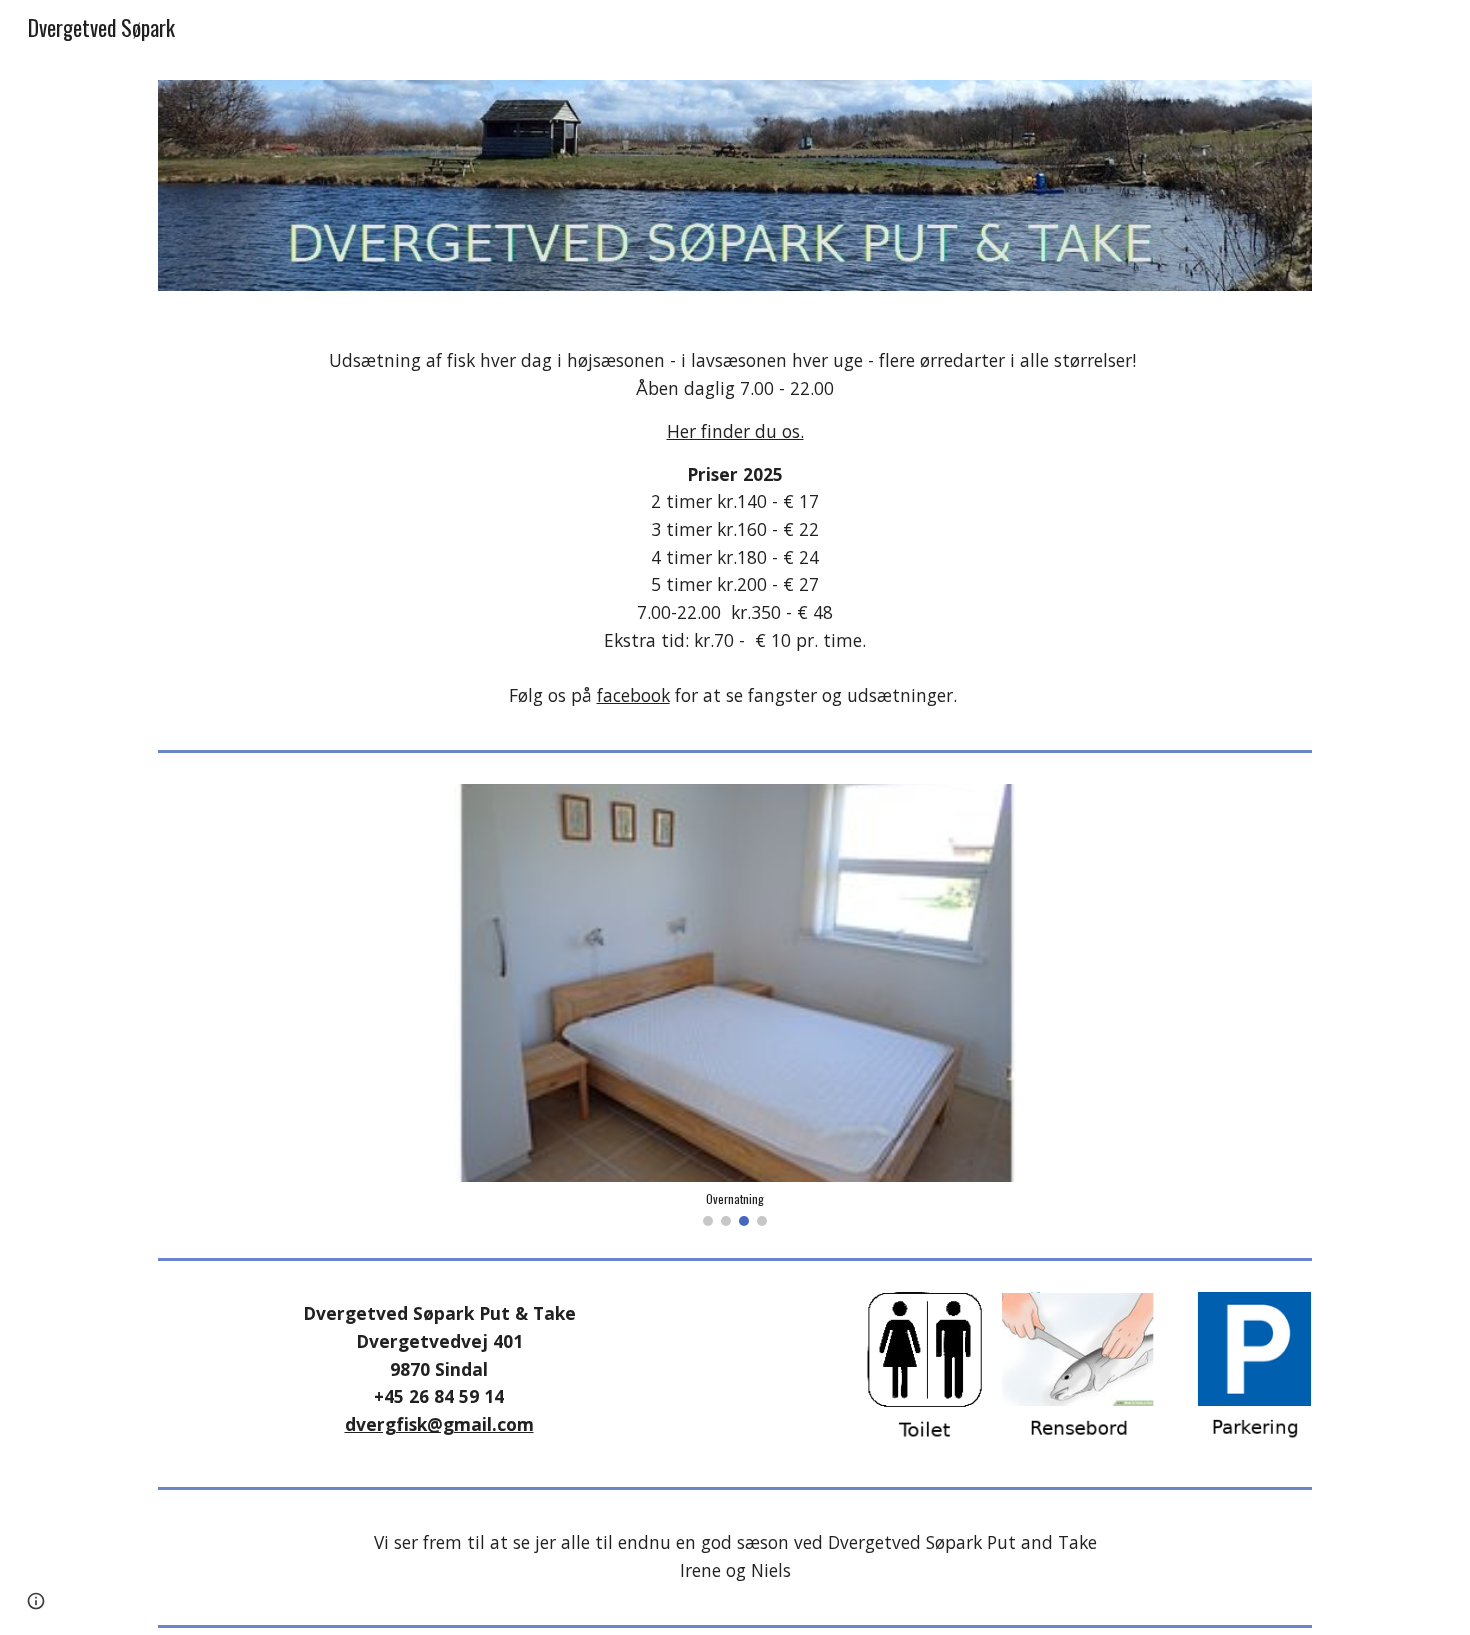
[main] (735, 528)
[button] (36, 1601)
